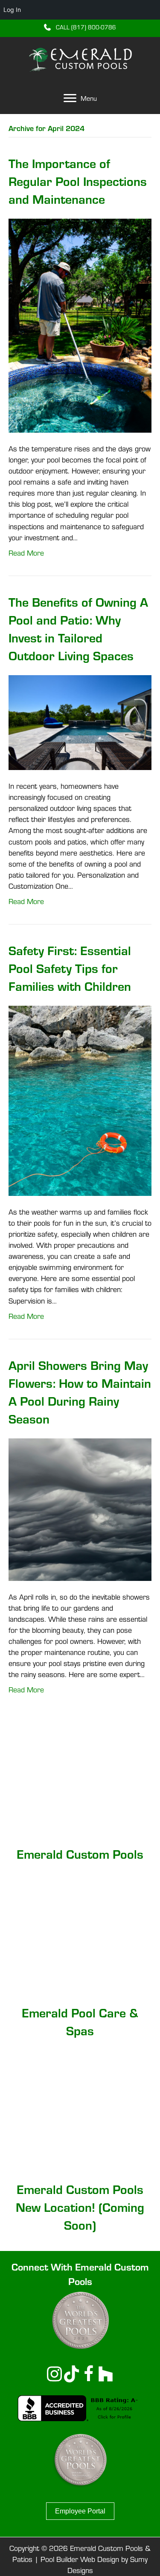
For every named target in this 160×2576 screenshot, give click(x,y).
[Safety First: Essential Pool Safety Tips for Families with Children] (80, 1100)
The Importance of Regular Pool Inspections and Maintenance (78, 181)
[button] (80, 27)
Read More (26, 553)
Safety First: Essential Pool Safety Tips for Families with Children (70, 968)
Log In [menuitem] (12, 10)
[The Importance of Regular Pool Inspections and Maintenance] (80, 325)
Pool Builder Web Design (80, 2559)
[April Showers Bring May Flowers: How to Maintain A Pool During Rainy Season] (80, 1508)
